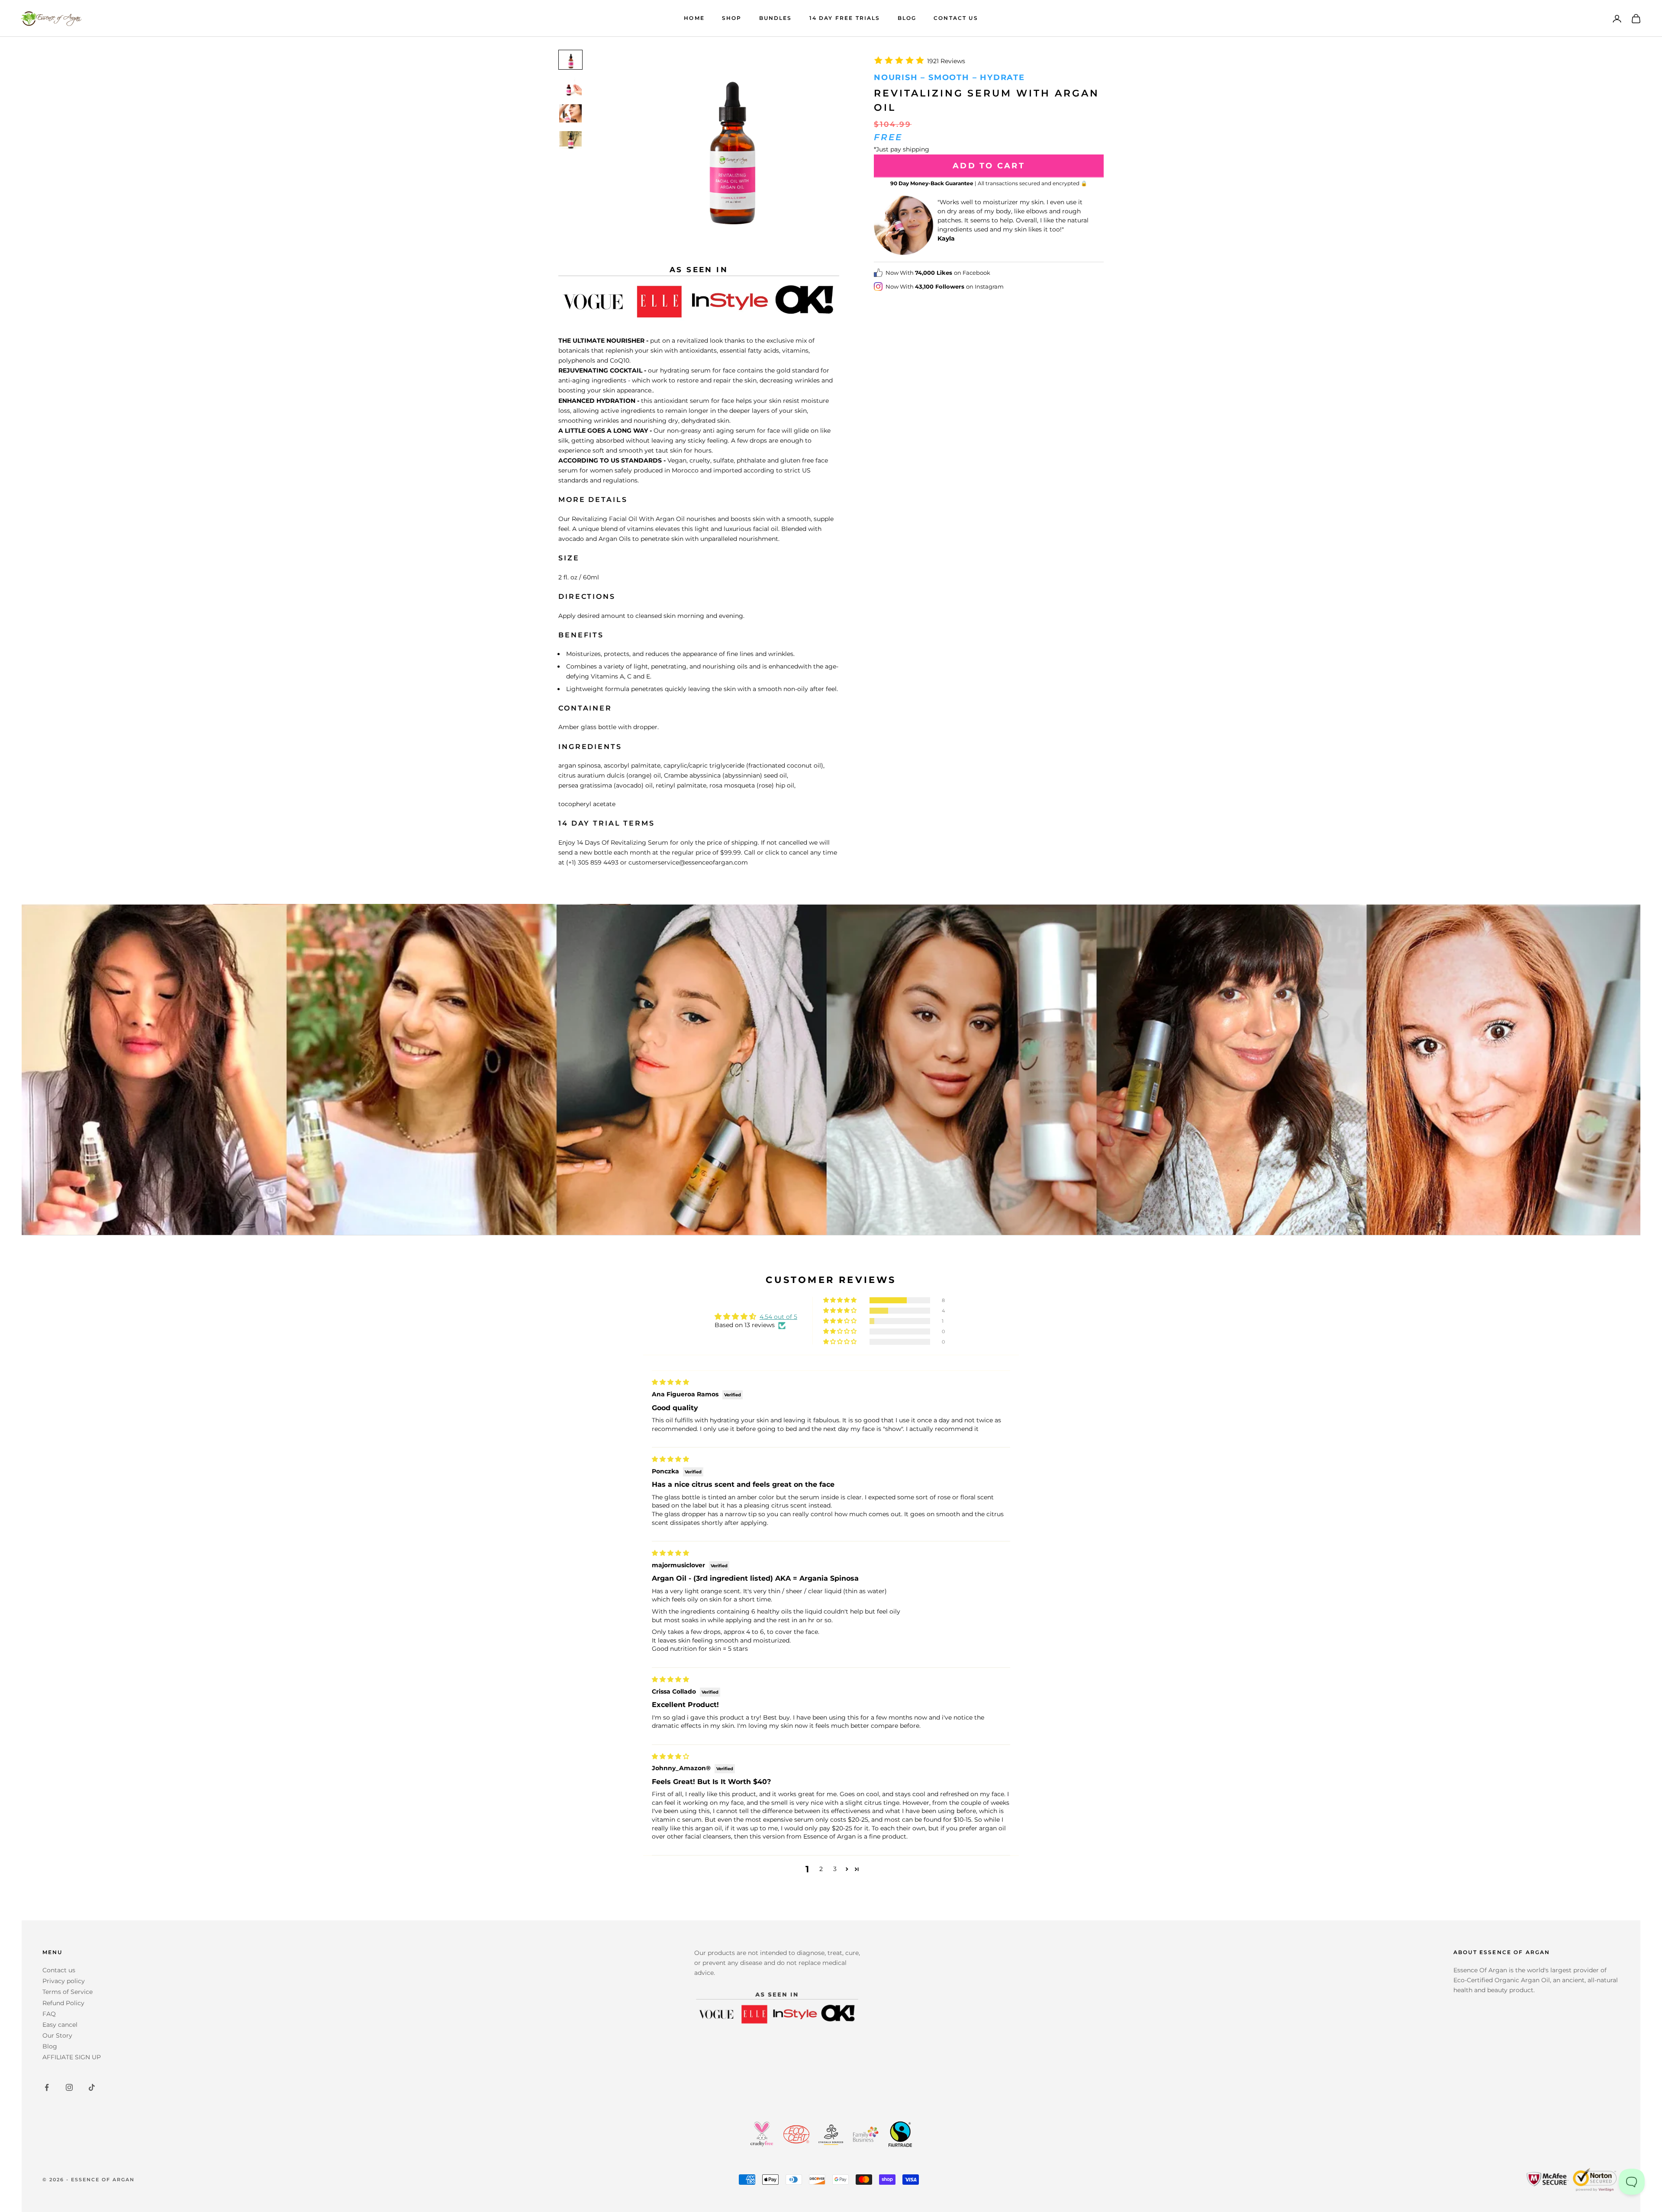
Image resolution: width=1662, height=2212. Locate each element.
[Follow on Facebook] (47, 2087)
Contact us (59, 1970)
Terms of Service (68, 1992)
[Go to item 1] (570, 60)
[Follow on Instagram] (69, 2087)
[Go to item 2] (570, 87)
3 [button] (835, 1869)
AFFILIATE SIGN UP (72, 2057)
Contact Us (956, 18)
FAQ (49, 2014)
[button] (841, 1300)
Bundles (776, 18)
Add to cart (989, 166)
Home (694, 18)
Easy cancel (60, 2025)
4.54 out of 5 (778, 1317)
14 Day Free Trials (845, 18)
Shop (732, 18)
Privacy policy (64, 1981)
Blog (907, 18)
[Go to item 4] (570, 140)
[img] (670, 1382)
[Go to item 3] (570, 113)
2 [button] (821, 1869)
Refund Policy (63, 2003)
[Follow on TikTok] (92, 2087)
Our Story (57, 2035)
